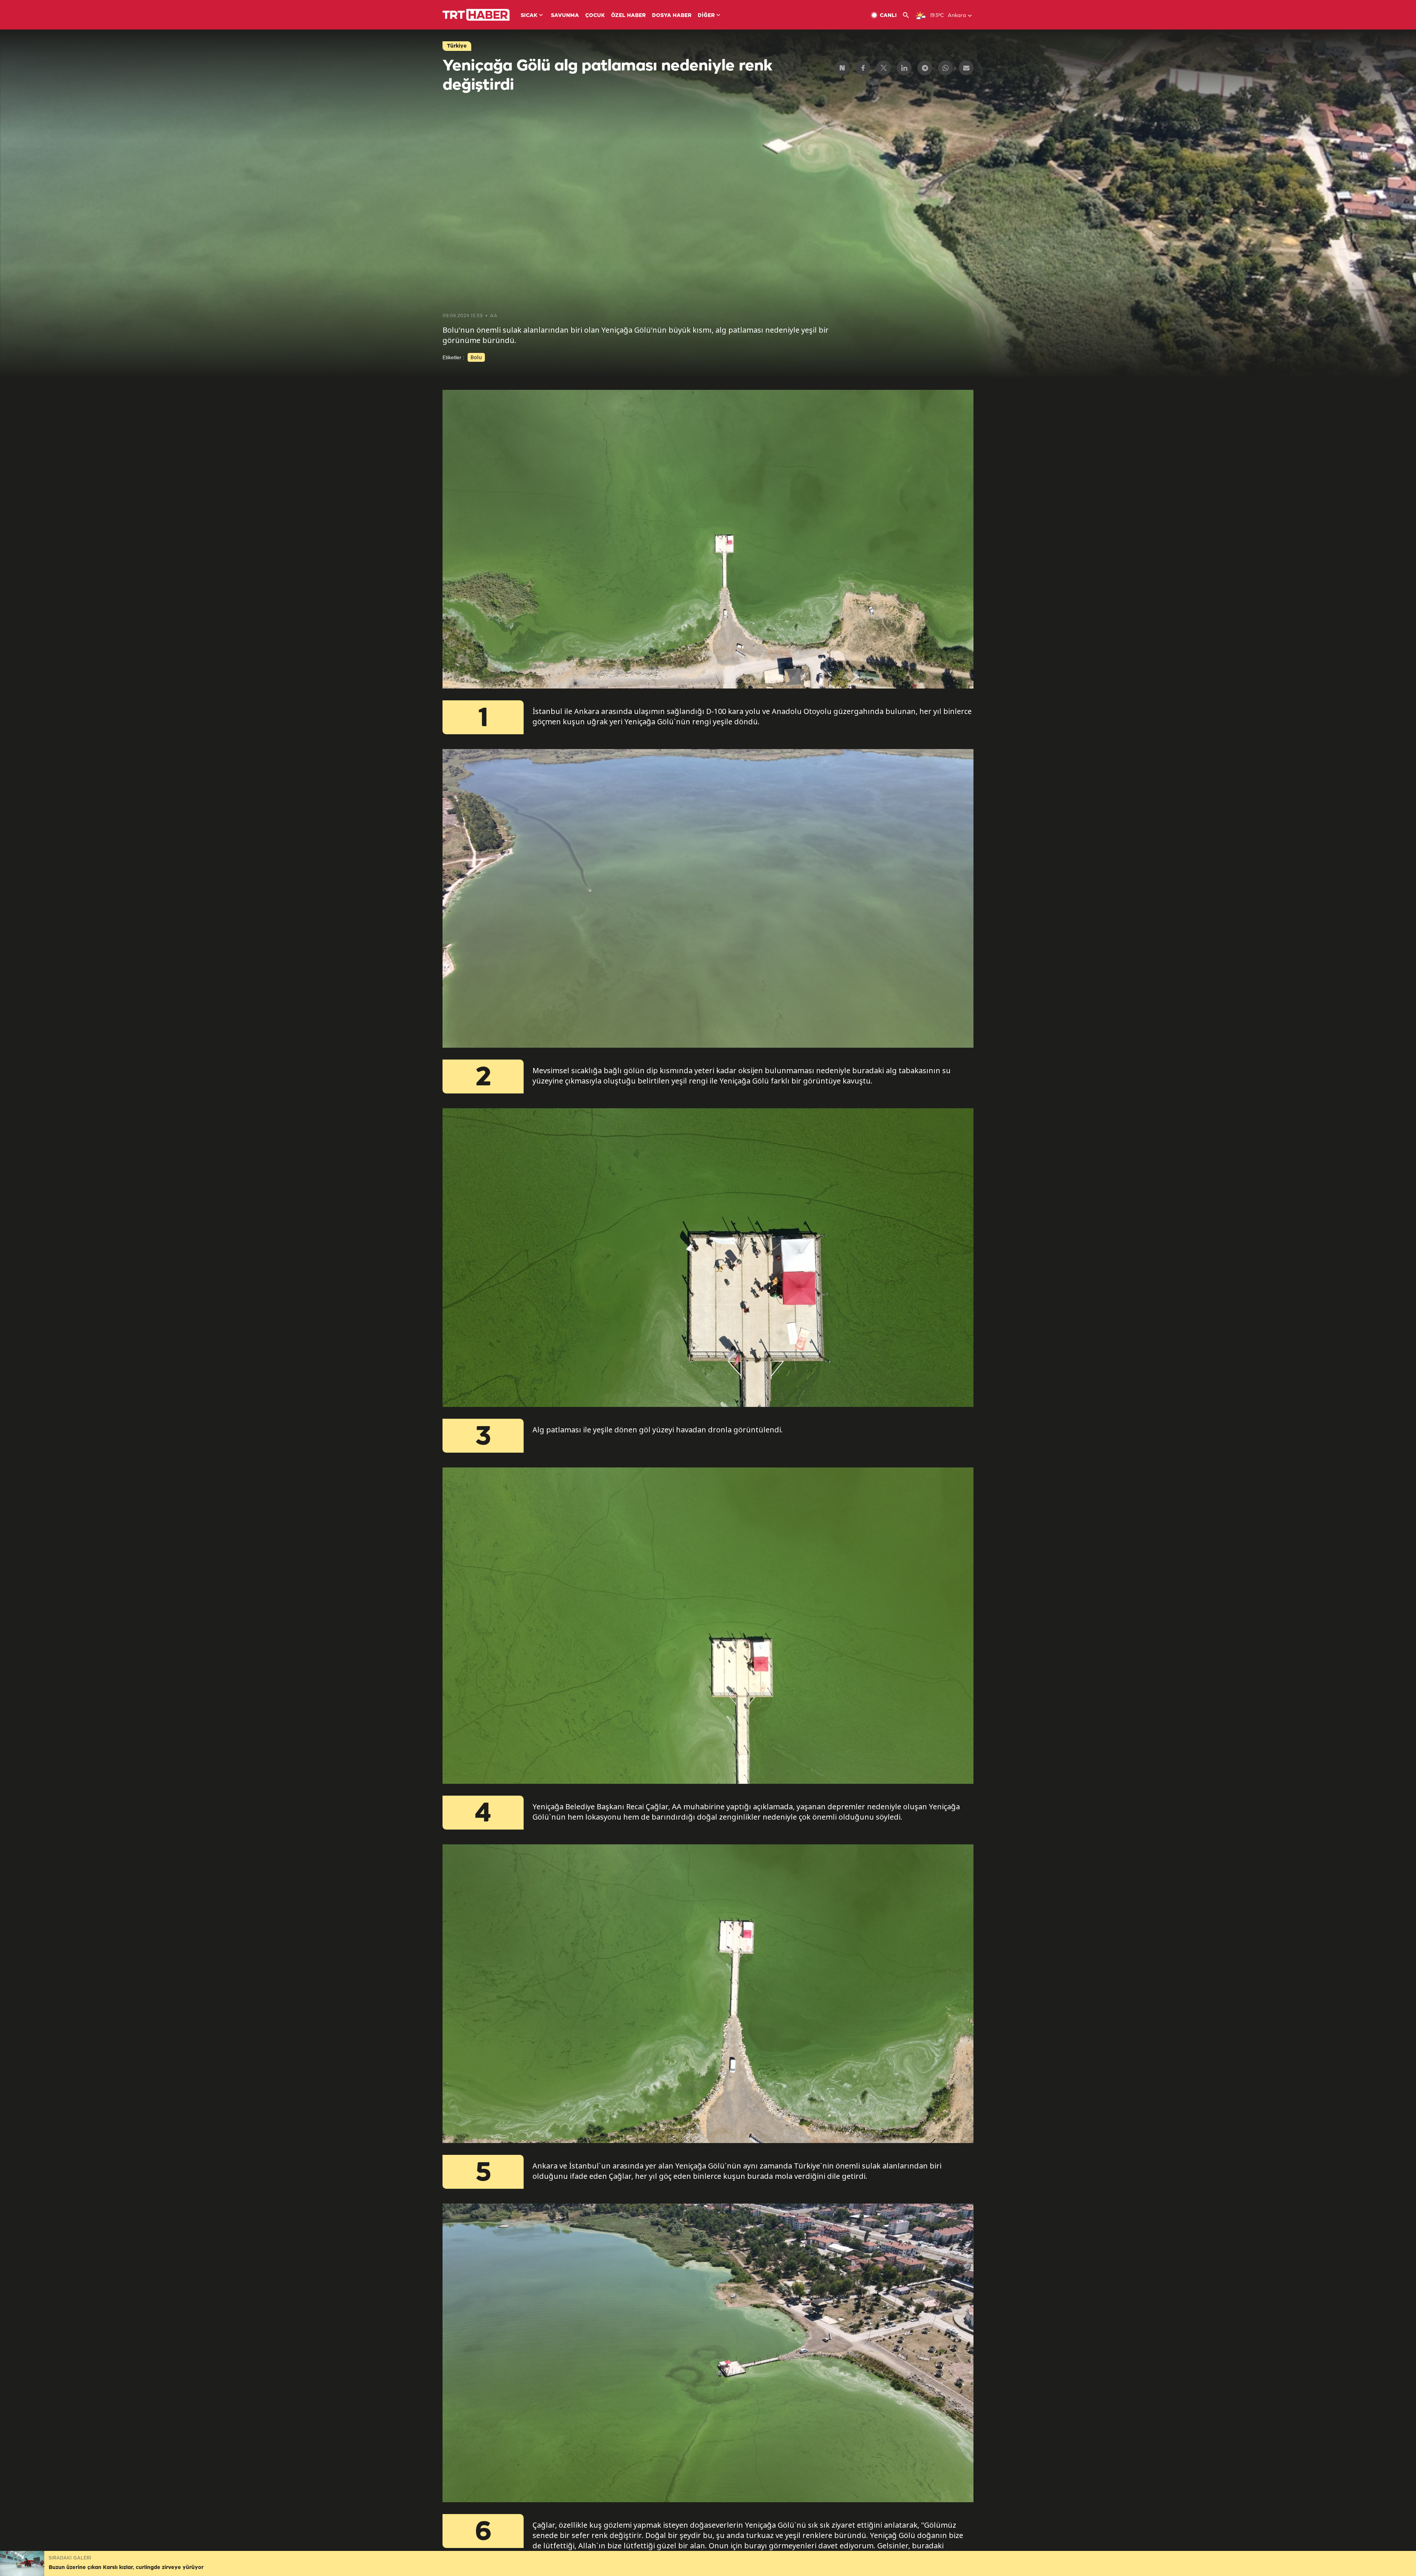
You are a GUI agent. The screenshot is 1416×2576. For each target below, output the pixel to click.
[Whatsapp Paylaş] (945, 68)
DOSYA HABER (672, 16)
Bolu (476, 357)
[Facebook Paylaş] (863, 68)
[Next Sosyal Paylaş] (842, 68)
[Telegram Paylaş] (925, 68)
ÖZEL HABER (628, 16)
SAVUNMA (565, 16)
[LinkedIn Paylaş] (904, 68)
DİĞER (706, 16)
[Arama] (909, 15)
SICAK (529, 16)
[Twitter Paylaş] (884, 68)
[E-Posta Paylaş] (966, 68)
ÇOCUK (595, 16)
